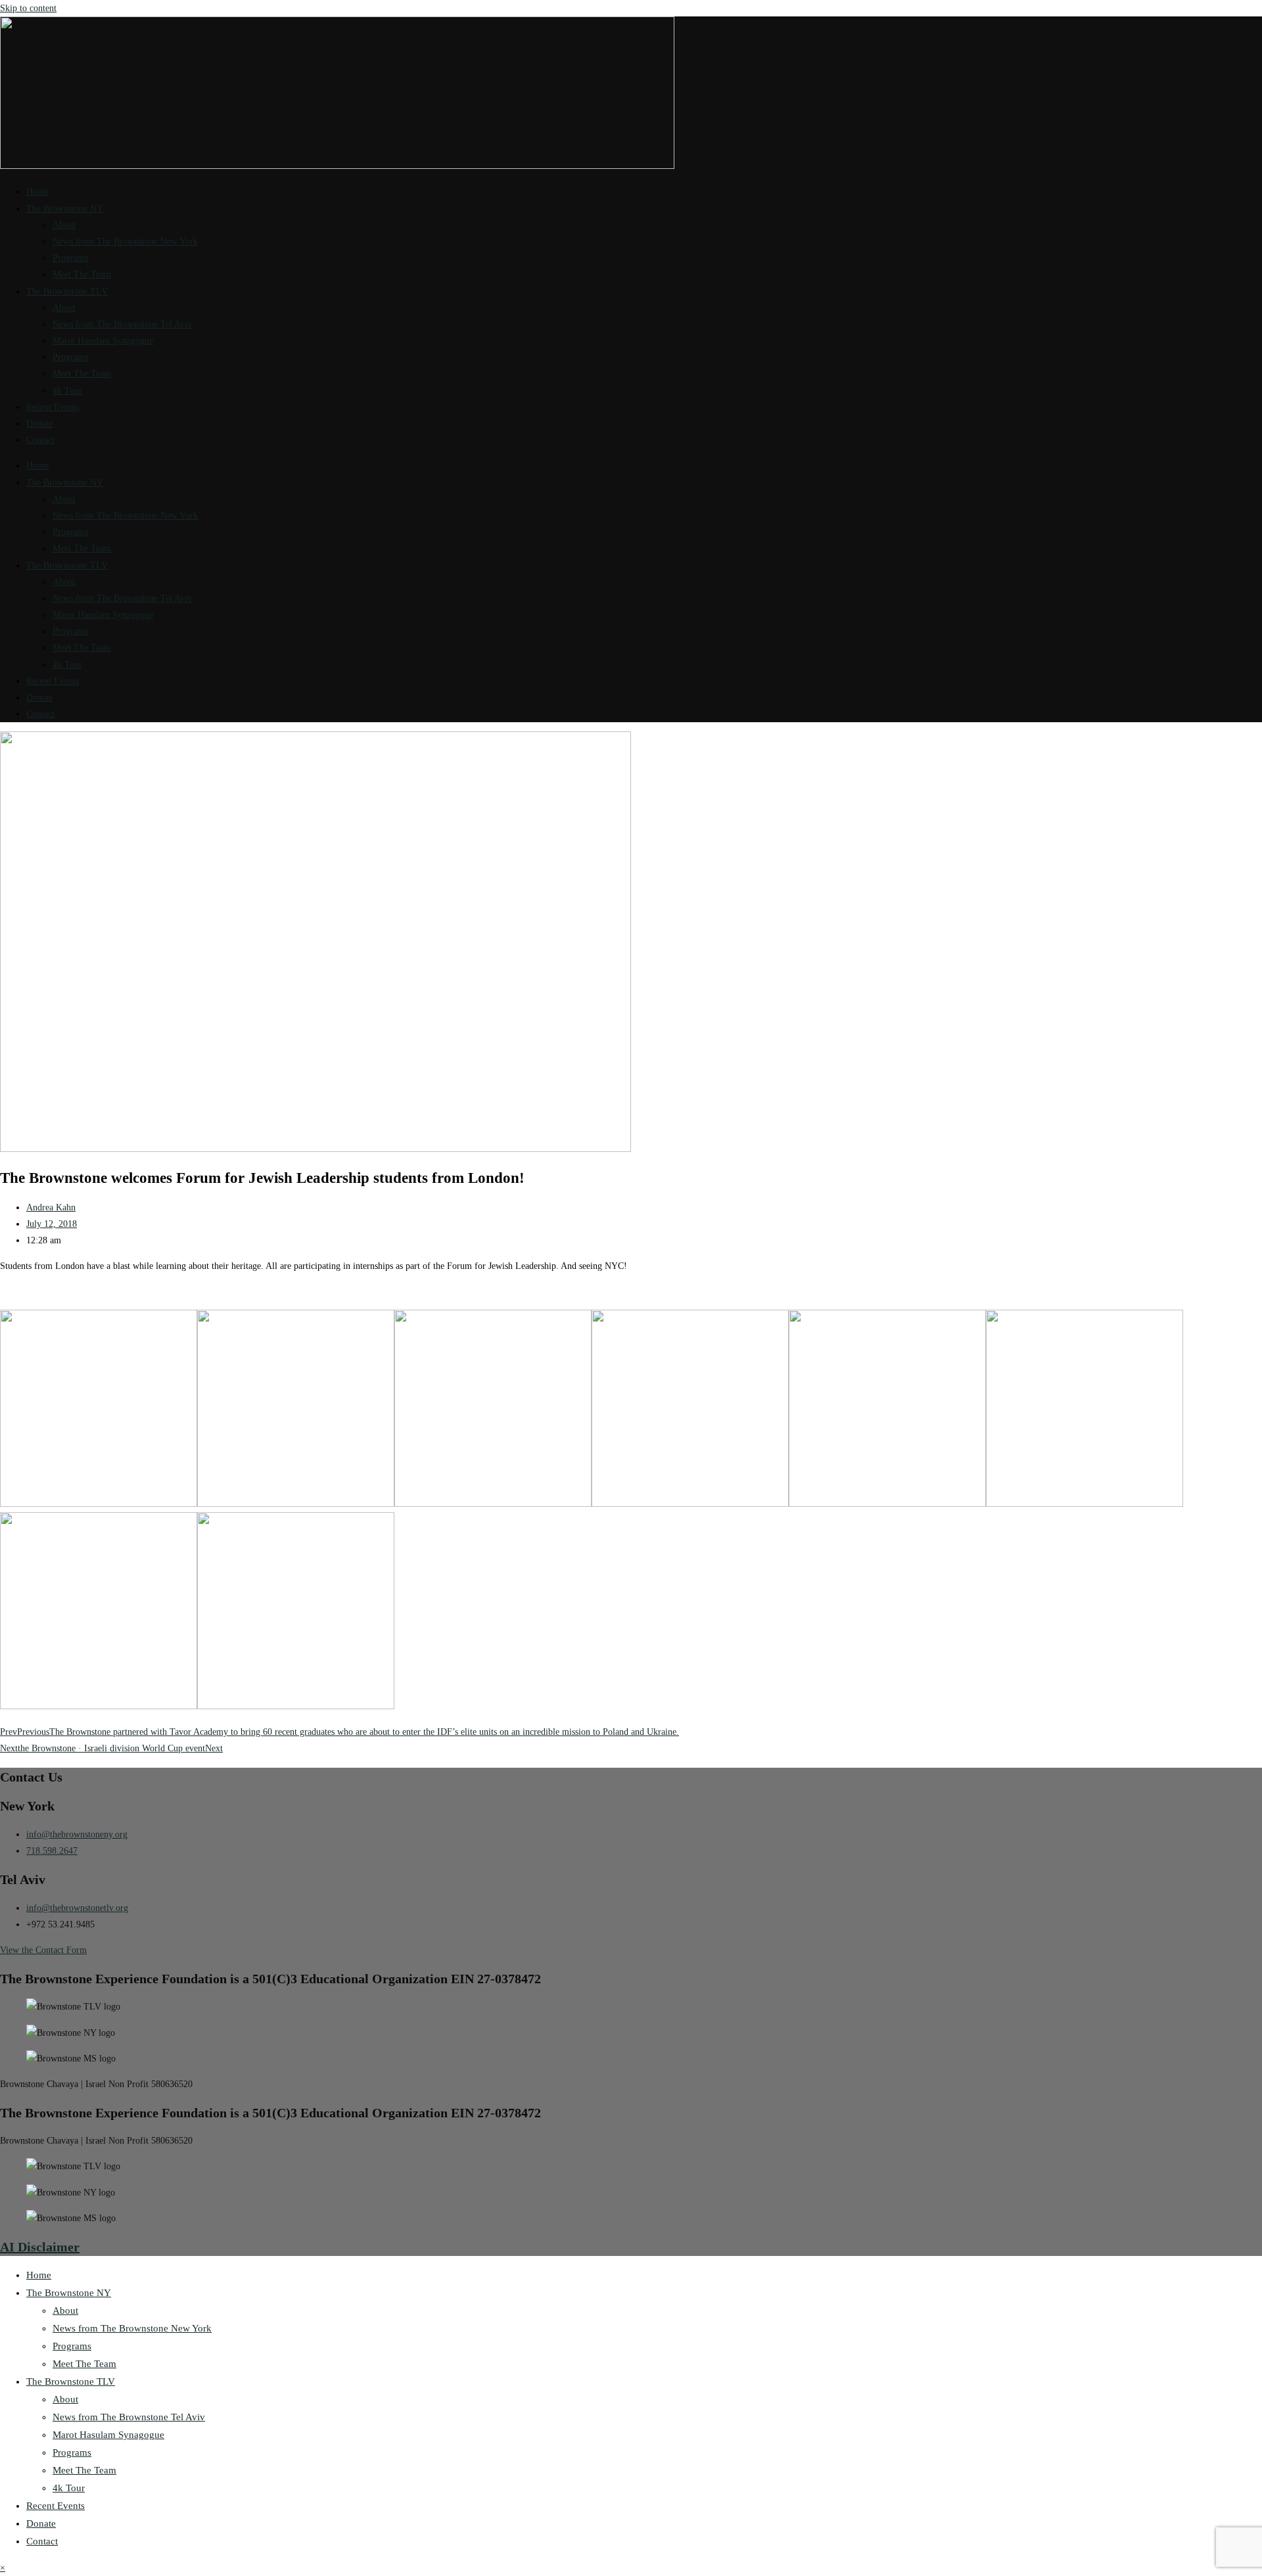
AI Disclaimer (40, 2247)
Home (37, 192)
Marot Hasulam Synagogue (103, 341)
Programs (70, 258)
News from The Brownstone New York (125, 241)
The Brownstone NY (65, 209)
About (64, 225)
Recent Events (53, 407)
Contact (40, 440)
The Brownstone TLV (67, 291)
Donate (39, 424)
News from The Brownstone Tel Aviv (122, 324)
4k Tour (67, 391)
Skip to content (28, 8)
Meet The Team (82, 274)
